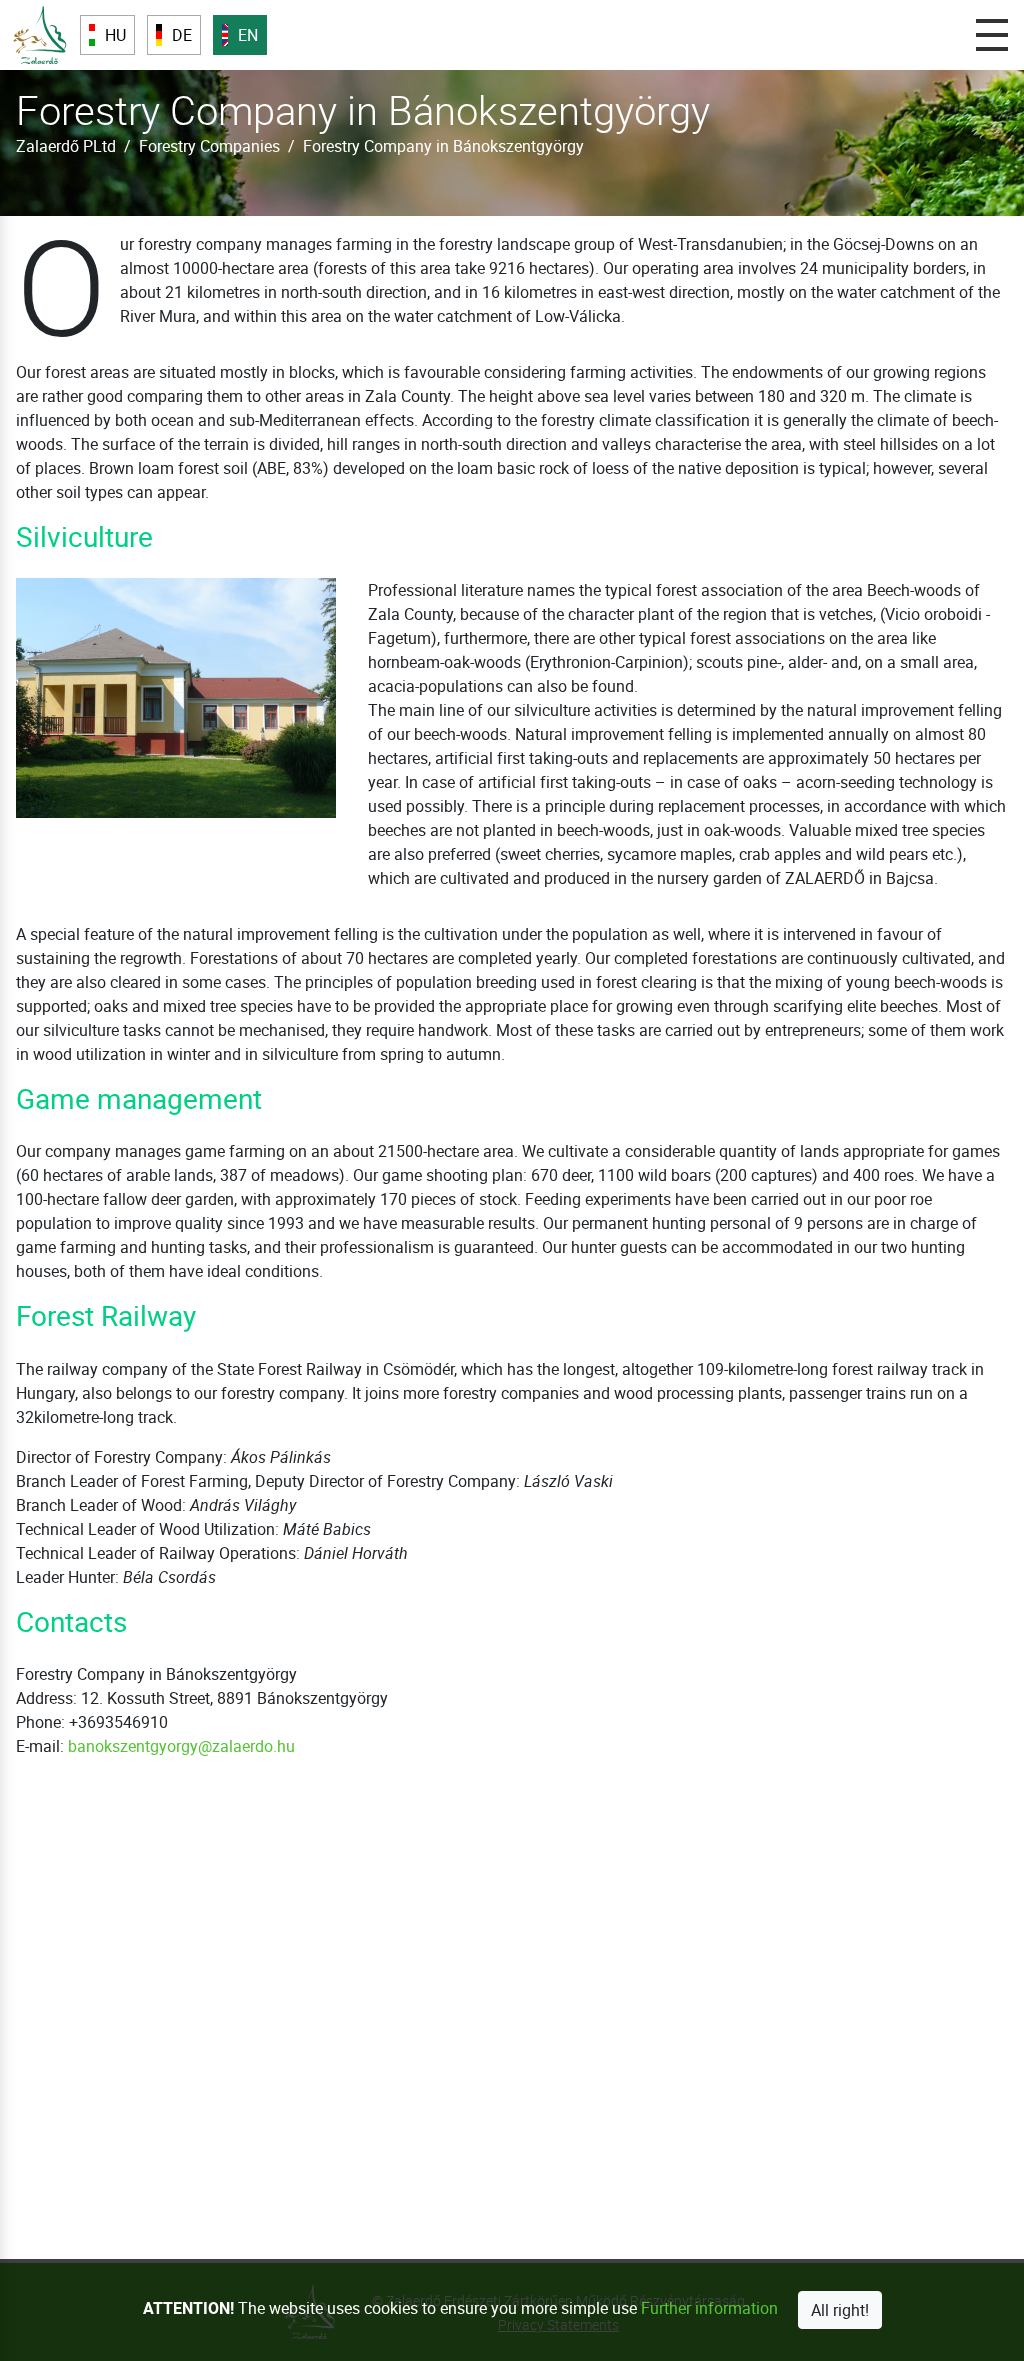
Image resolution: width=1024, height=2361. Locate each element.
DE (182, 35)
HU (115, 35)
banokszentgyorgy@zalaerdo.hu (181, 1746)
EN (248, 35)
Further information (709, 2308)
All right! (840, 2310)
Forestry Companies (209, 146)
